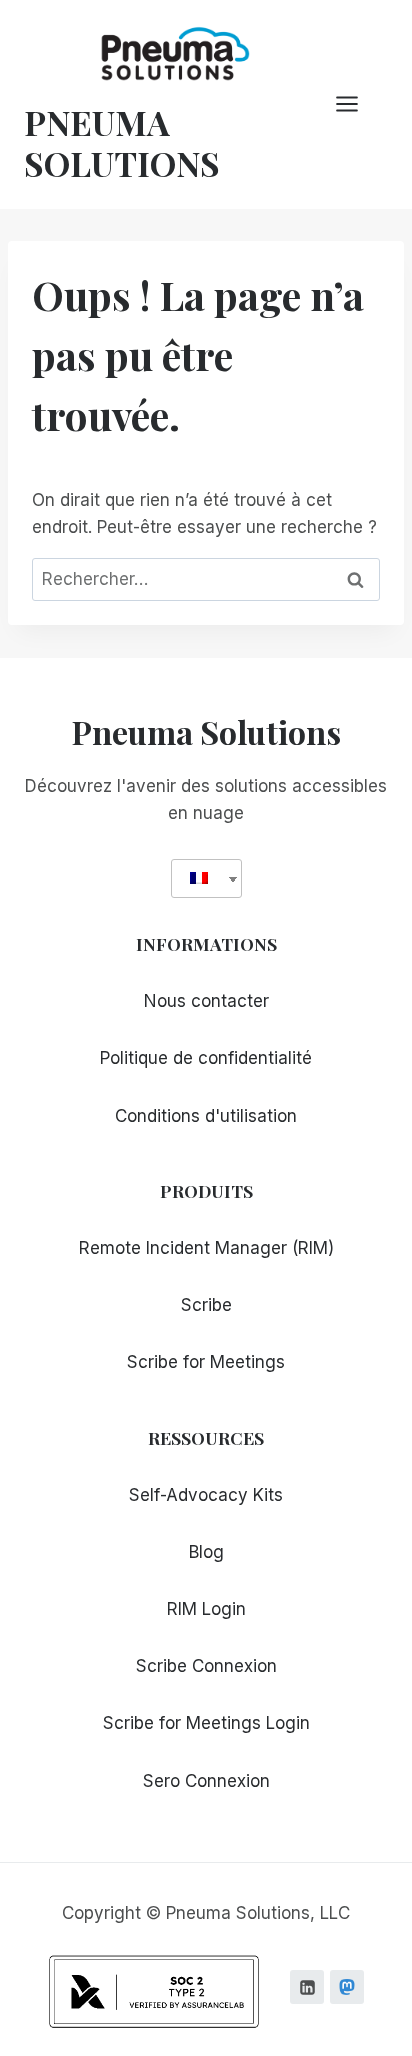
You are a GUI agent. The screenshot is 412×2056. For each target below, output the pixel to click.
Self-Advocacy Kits (206, 1495)
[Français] (199, 878)
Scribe (206, 1305)
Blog (206, 1552)
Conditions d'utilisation (206, 1116)
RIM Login (206, 1609)
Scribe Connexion (206, 1666)
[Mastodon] (347, 1987)
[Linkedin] (307, 1987)
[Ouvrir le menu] (357, 104)
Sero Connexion (206, 1781)
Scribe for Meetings (206, 1362)
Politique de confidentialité (206, 1058)
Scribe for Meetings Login (206, 1723)
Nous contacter (206, 1001)
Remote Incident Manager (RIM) (206, 1248)
